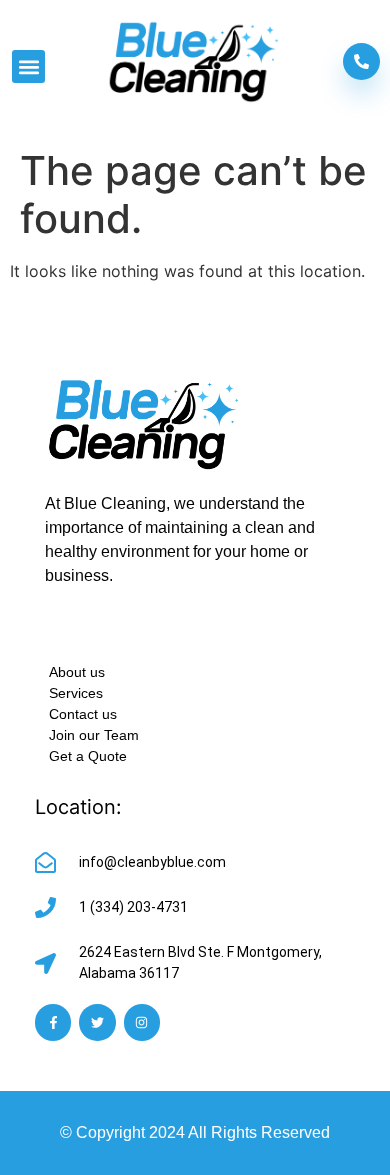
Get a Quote (88, 756)
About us (77, 672)
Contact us (83, 714)
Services (76, 693)
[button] (28, 66)
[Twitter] (97, 1022)
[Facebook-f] (53, 1022)
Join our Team (94, 735)
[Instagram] (142, 1022)
